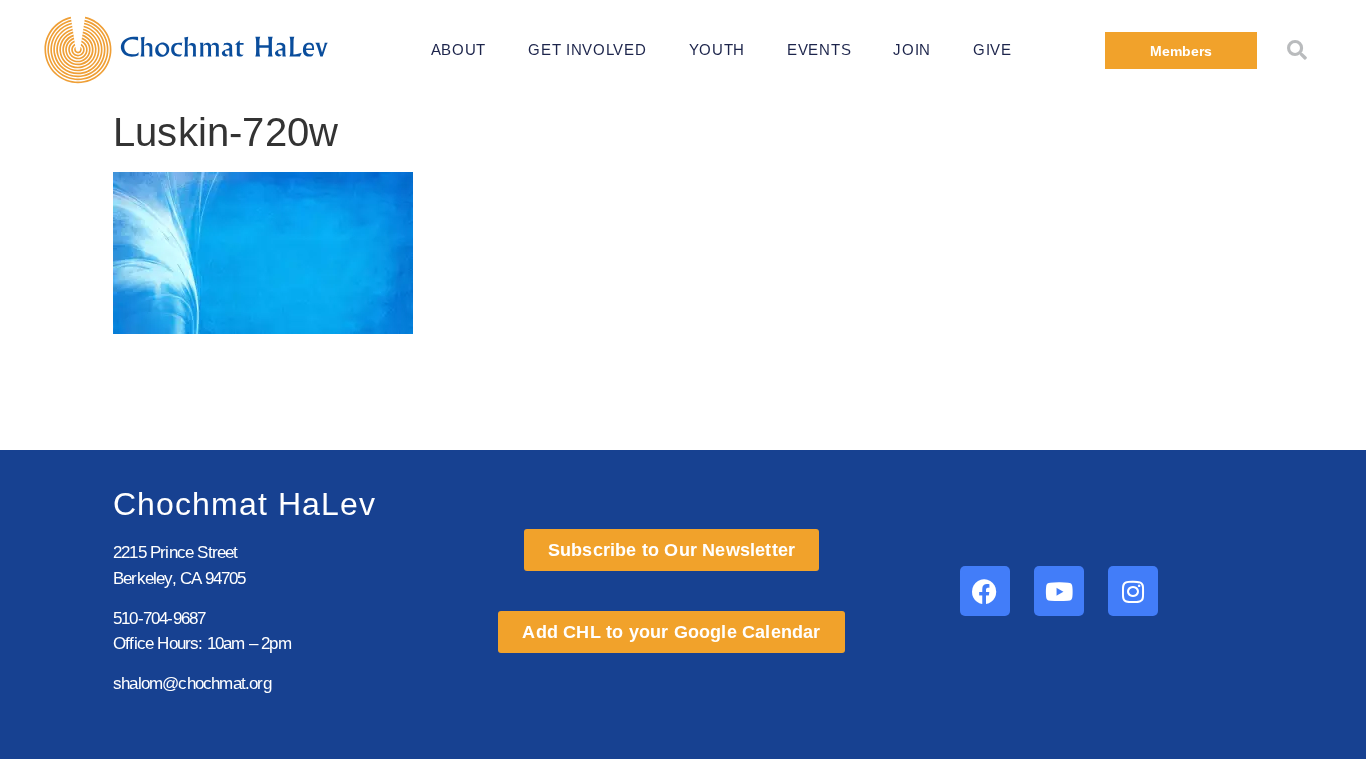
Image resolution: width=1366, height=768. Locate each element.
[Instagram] (1133, 591)
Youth (717, 49)
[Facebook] (985, 591)
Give (992, 49)
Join (912, 49)
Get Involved (587, 49)
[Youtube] (1059, 591)
